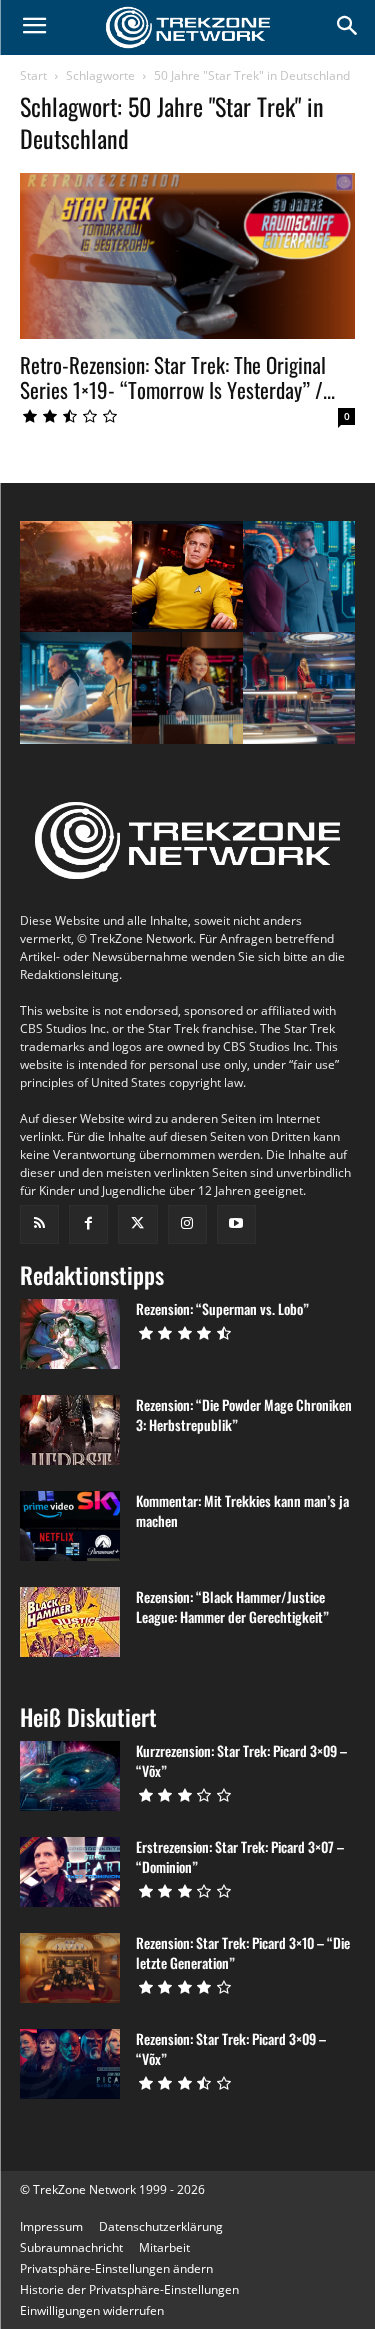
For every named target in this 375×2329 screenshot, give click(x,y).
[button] (116, 2268)
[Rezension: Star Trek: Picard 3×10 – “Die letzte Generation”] (70, 1968)
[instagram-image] (76, 577)
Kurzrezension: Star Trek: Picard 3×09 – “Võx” (241, 1760)
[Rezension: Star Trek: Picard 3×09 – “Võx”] (70, 2064)
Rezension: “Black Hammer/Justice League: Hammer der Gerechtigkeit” (232, 1606)
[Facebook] (88, 1224)
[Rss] (39, 1224)
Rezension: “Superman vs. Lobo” (222, 1308)
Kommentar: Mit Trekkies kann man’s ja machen (242, 1510)
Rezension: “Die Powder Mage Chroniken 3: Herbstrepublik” (244, 1414)
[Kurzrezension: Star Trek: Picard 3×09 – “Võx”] (70, 1776)
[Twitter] (137, 1224)
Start (33, 75)
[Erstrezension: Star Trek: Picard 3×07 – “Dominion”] (70, 1872)
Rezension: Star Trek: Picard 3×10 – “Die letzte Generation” (243, 1952)
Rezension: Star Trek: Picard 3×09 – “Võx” (231, 2048)
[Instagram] (187, 1224)
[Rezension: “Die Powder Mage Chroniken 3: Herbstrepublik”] (70, 1430)
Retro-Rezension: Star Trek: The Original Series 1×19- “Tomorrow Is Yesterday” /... (177, 377)
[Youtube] (236, 1224)
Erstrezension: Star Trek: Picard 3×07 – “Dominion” (240, 1856)
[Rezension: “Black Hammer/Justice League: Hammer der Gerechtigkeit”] (70, 1622)
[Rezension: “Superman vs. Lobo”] (70, 1334)
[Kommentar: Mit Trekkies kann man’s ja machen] (70, 1526)
